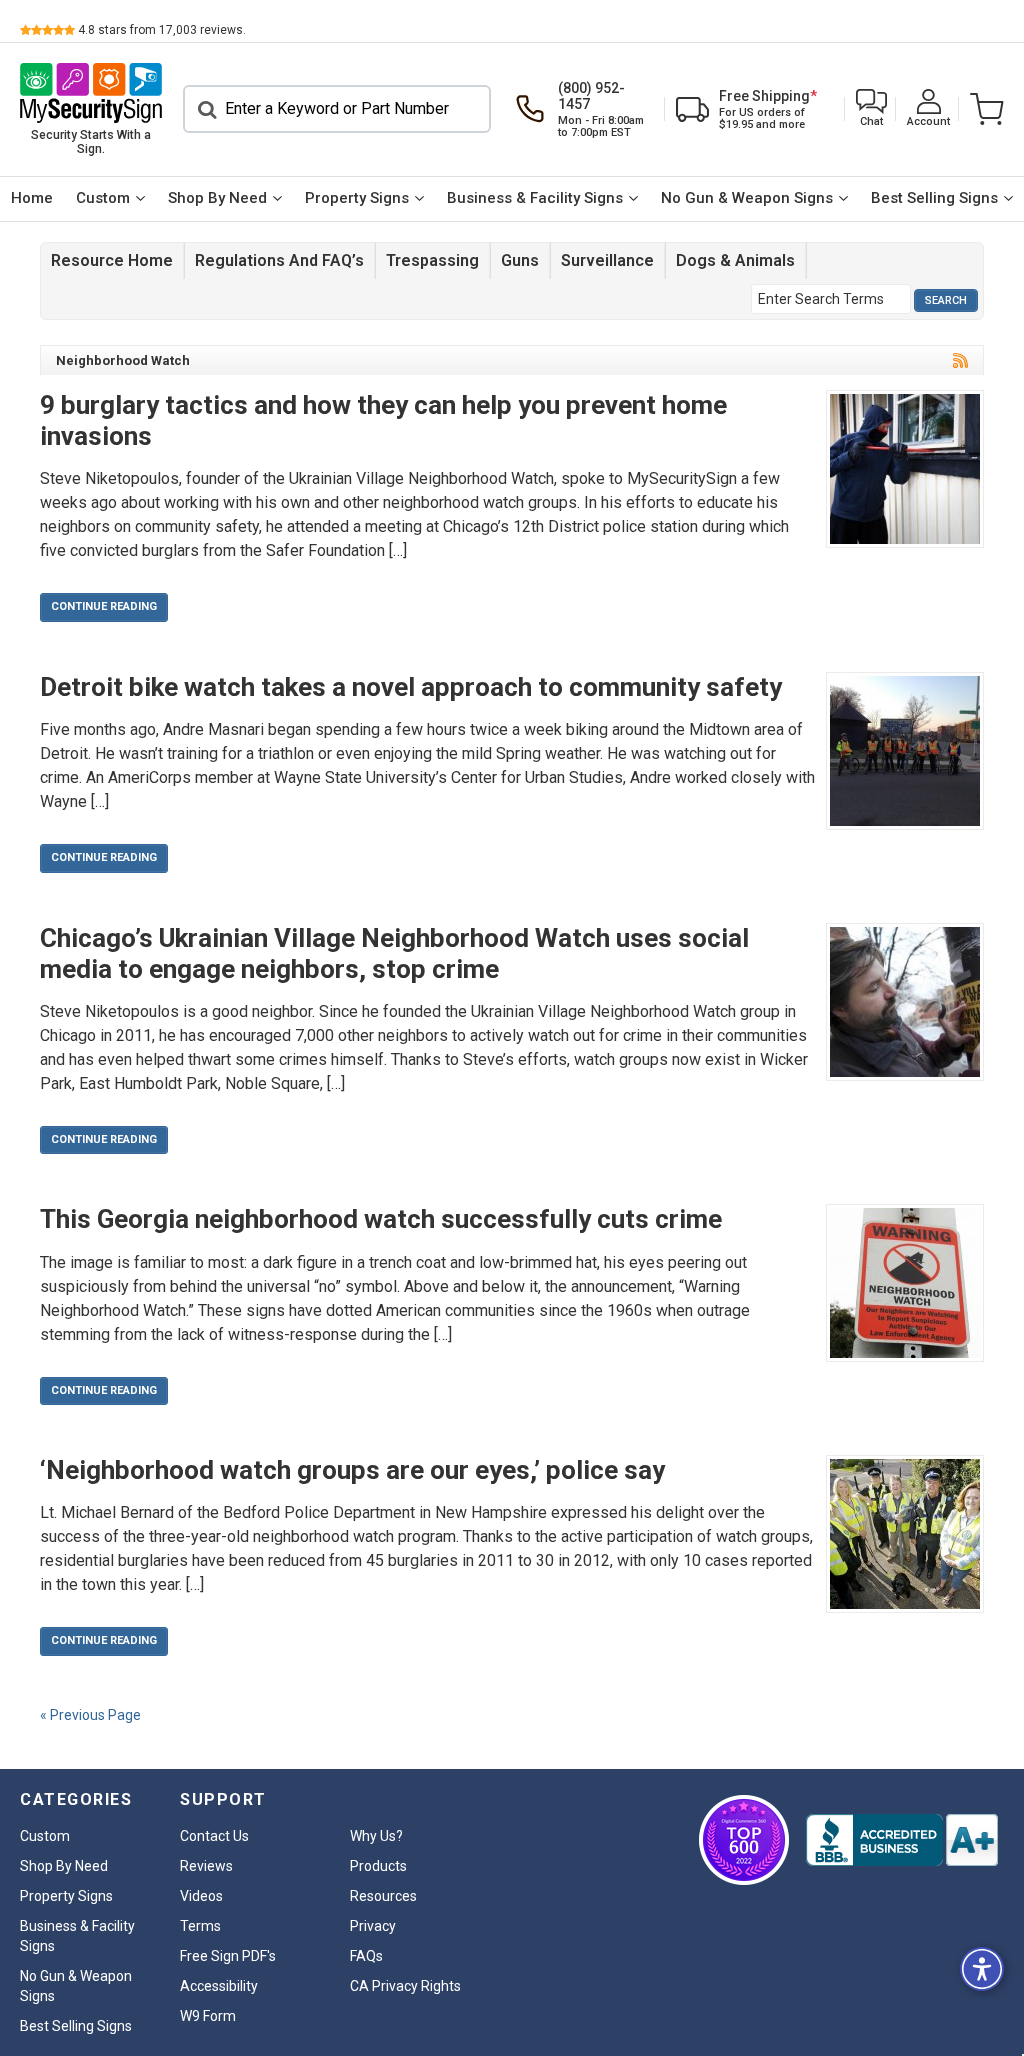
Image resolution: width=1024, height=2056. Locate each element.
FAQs (366, 1956)
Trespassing (432, 260)
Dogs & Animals (735, 260)
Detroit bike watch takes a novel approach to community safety (411, 687)
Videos (201, 1896)
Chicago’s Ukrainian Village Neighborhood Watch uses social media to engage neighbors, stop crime (394, 953)
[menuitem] (32, 199)
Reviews (206, 1866)
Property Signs (357, 198)
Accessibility (219, 1986)
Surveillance (607, 260)
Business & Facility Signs (535, 198)
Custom (103, 198)
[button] (871, 109)
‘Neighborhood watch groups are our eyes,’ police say (352, 1470)
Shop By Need (217, 198)
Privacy (373, 1926)
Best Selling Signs (934, 198)
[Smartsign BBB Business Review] (902, 1840)
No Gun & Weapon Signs (747, 198)
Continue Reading (104, 606)
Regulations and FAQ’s (279, 260)
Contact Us (214, 1836)
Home (32, 198)
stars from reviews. (162, 30)
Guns (520, 260)
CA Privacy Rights (405, 1986)
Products (378, 1866)
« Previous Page (90, 1715)
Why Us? (376, 1836)
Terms (200, 1926)
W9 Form (208, 2016)
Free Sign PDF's (228, 1956)
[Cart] (982, 109)
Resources (383, 1896)
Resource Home (112, 260)
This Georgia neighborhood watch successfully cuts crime (381, 1219)
